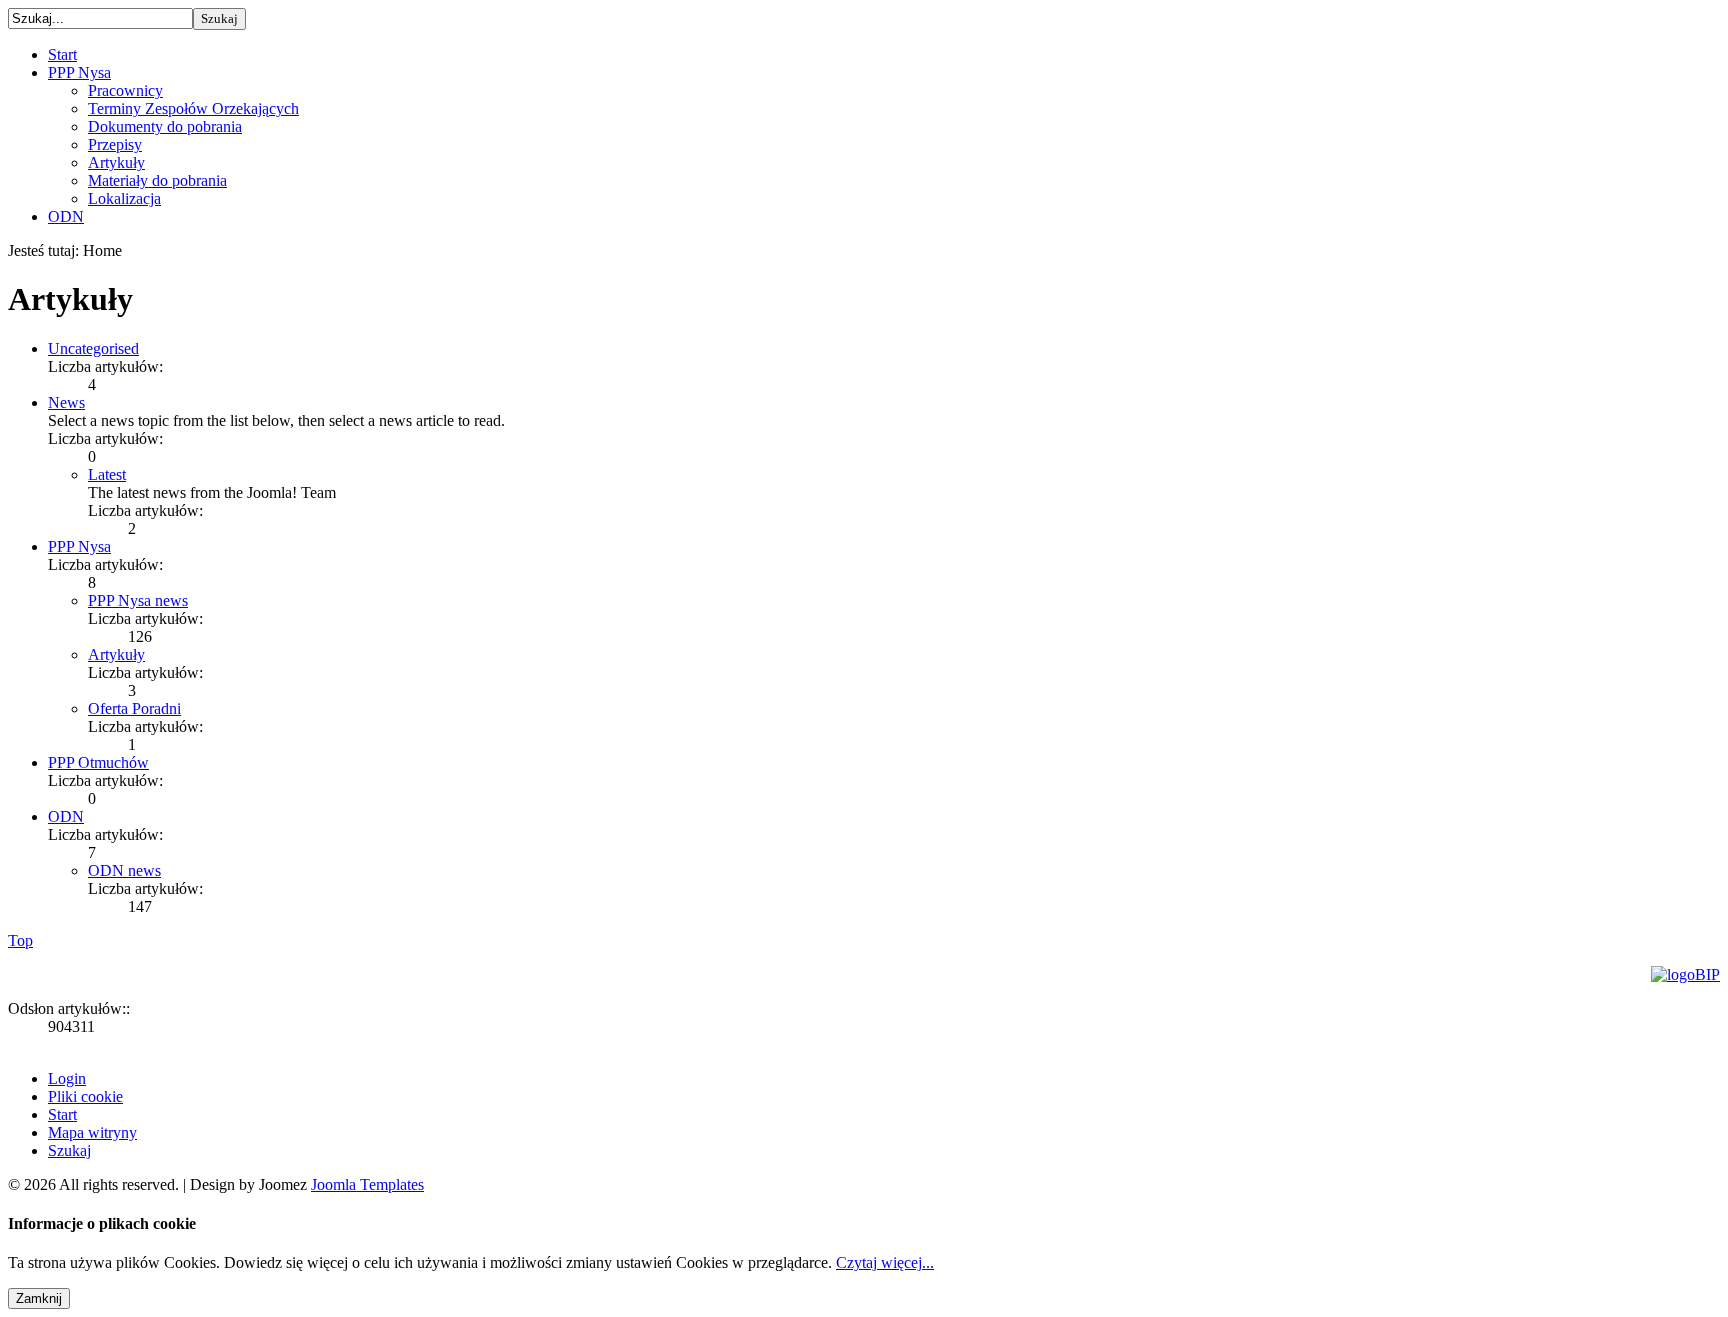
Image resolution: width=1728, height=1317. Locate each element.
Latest (107, 474)
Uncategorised (93, 348)
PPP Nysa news (138, 600)
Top (20, 940)
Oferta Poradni (134, 708)
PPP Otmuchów (98, 762)
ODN (66, 816)
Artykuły (116, 654)
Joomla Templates (367, 1184)
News (66, 402)
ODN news (124, 870)
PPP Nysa (79, 546)
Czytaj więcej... (885, 1262)
